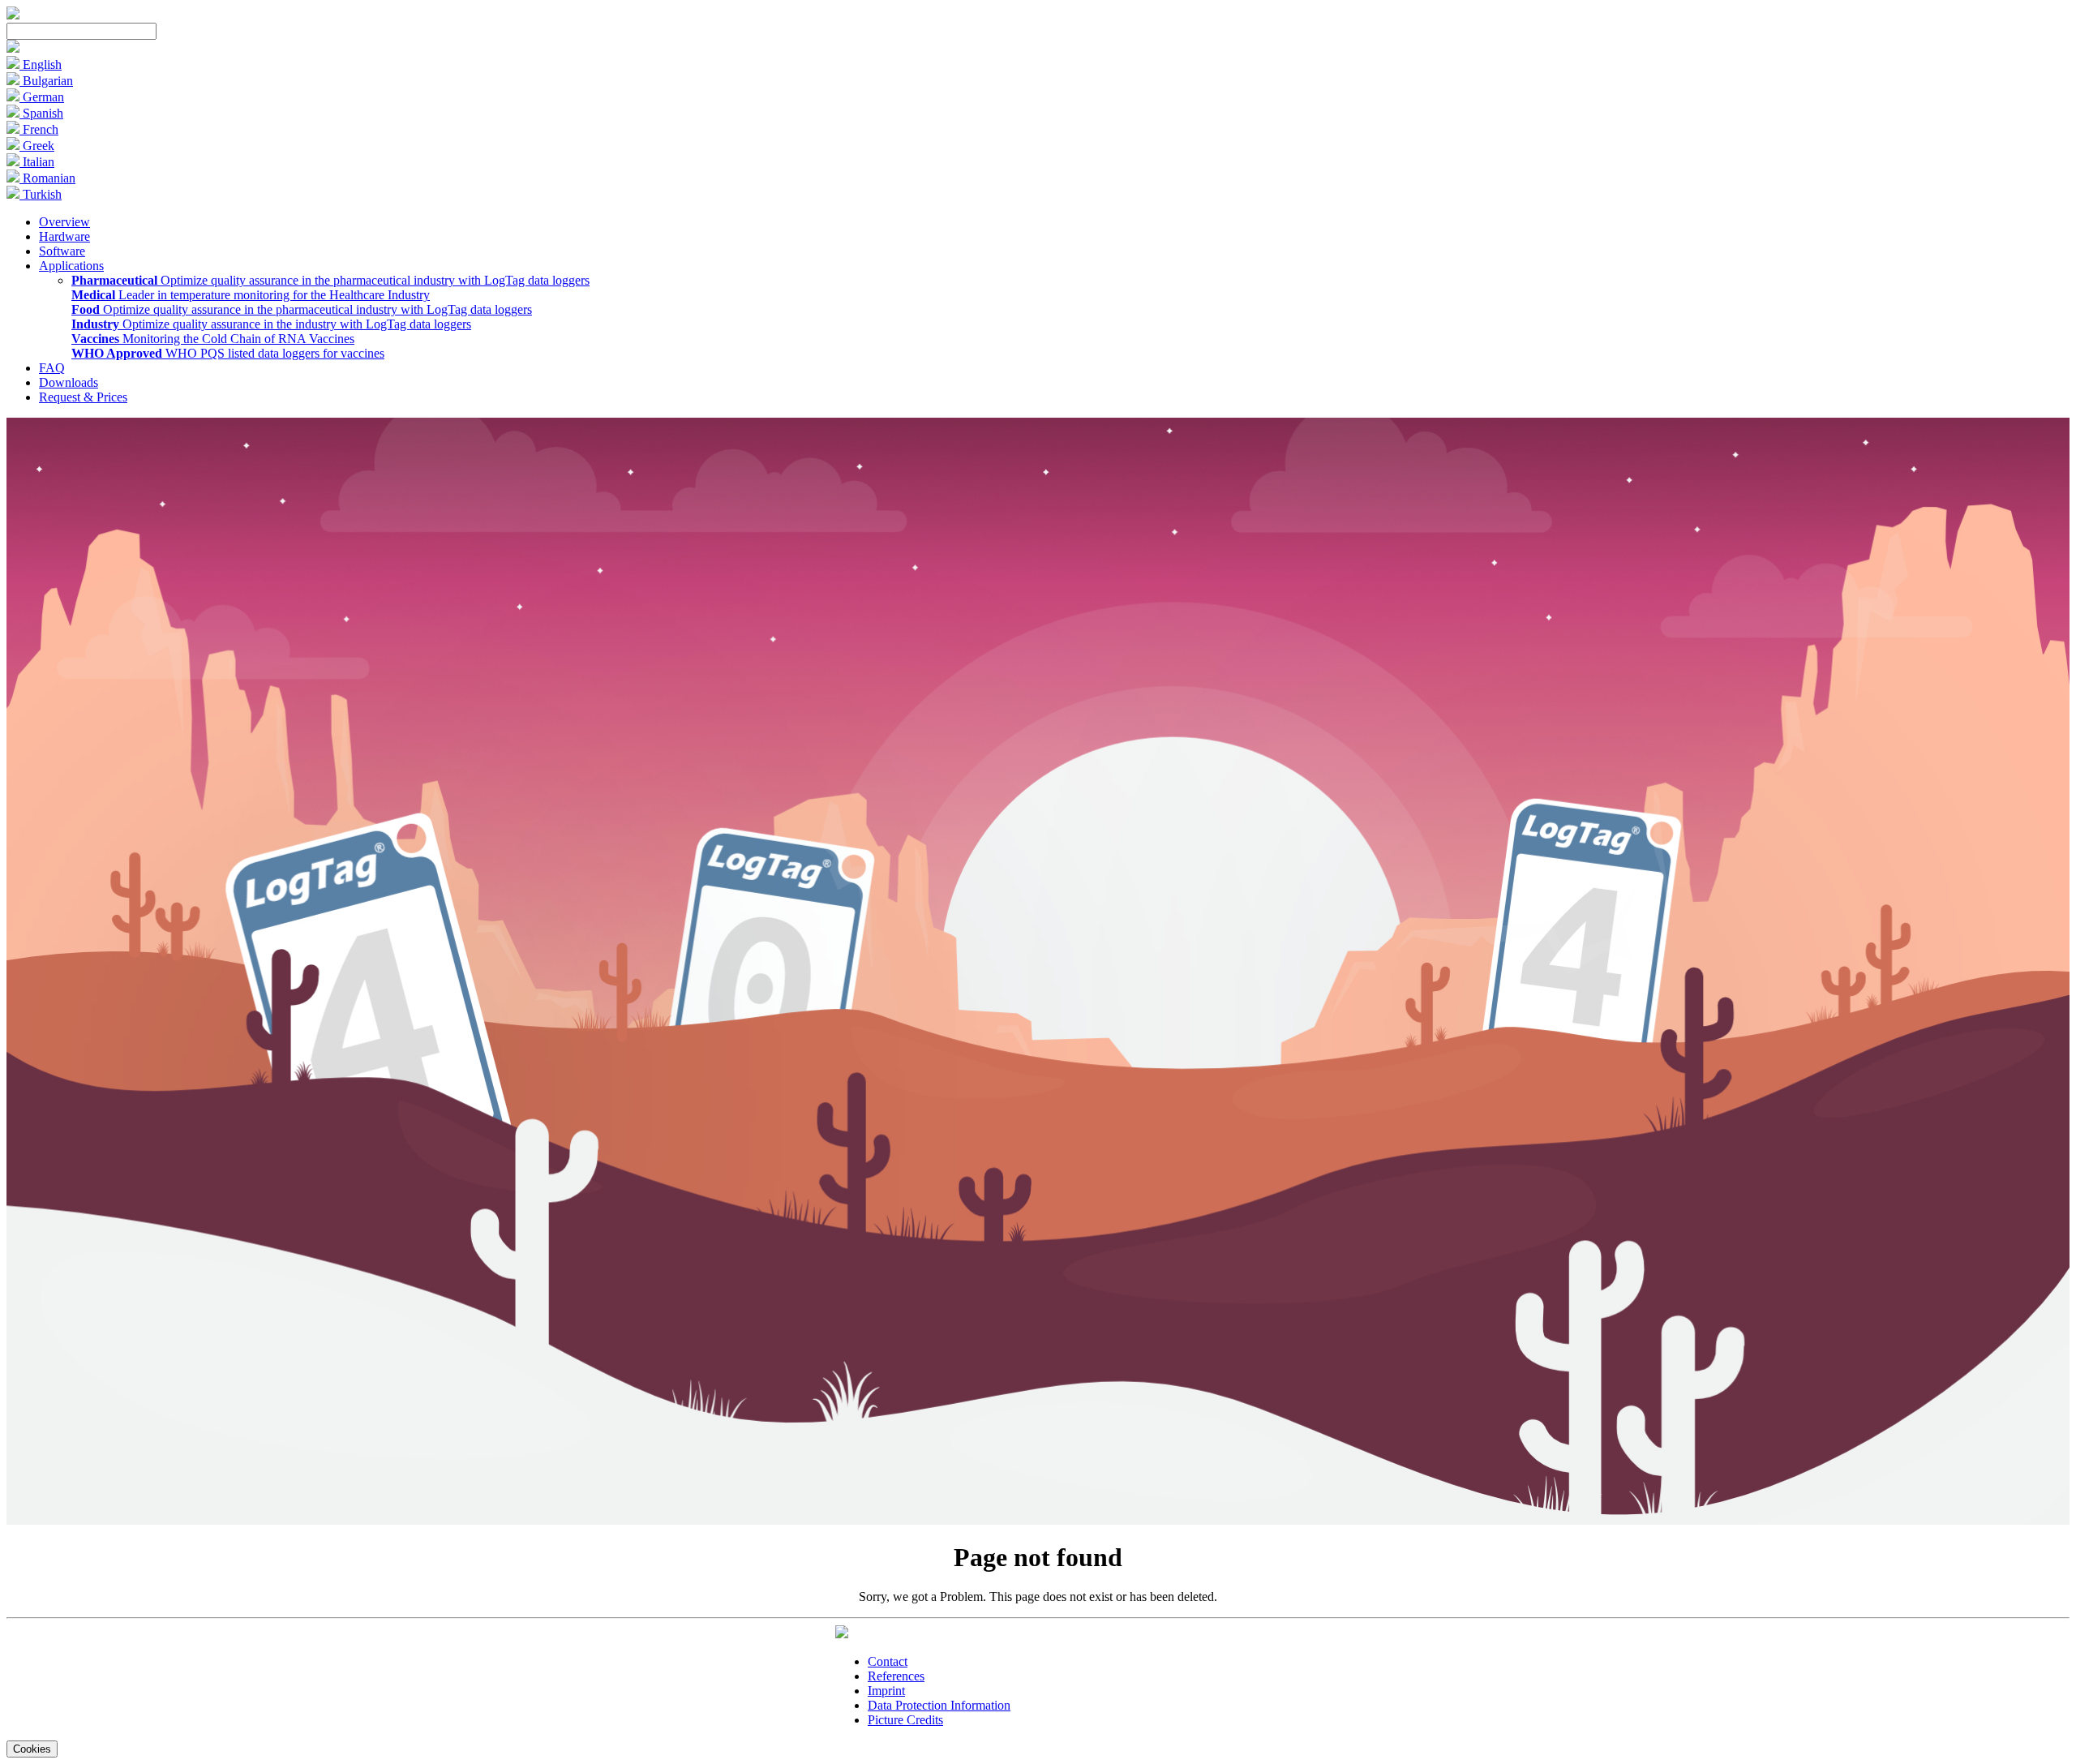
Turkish (41, 194)
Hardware (64, 236)
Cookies (32, 1749)
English (41, 64)
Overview (64, 222)
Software (62, 251)
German (42, 97)
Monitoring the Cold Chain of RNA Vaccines (213, 339)
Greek (37, 146)
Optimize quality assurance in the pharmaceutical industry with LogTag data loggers (330, 280)
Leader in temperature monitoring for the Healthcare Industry (251, 295)
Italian (37, 162)
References (896, 1676)
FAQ (52, 368)
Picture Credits (905, 1720)
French (39, 129)
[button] (13, 48)
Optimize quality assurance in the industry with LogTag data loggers (271, 324)
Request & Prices (83, 397)
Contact (888, 1661)
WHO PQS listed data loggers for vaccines (228, 353)
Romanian (47, 178)
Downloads (69, 382)
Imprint (886, 1691)
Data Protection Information (939, 1705)
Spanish (41, 113)
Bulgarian (46, 81)
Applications (71, 266)
